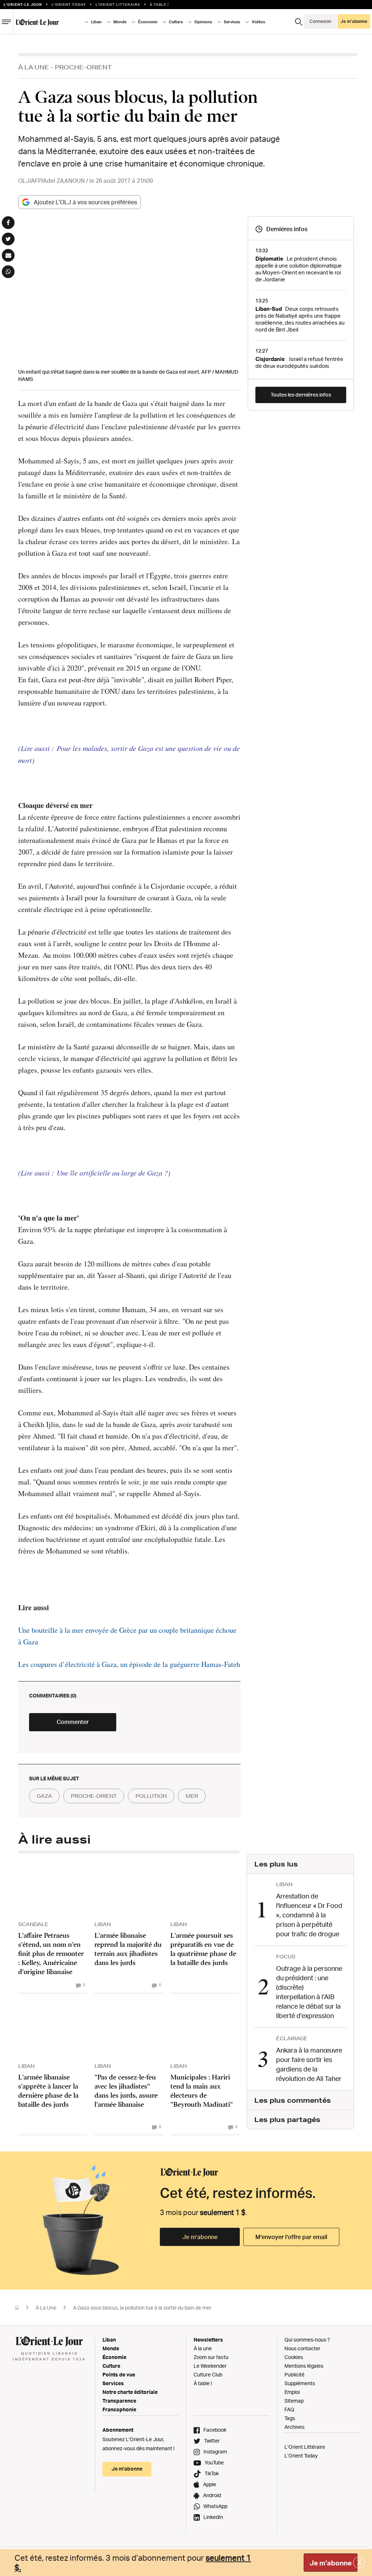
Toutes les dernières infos (301, 395)
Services (113, 2383)
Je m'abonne (331, 2563)
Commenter (73, 1722)
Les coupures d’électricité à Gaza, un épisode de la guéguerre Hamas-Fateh (129, 1664)
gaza (44, 1796)
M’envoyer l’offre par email (291, 2237)
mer (192, 1796)
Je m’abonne (200, 2237)
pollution (151, 1796)
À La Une (34, 67)
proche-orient (94, 1796)
